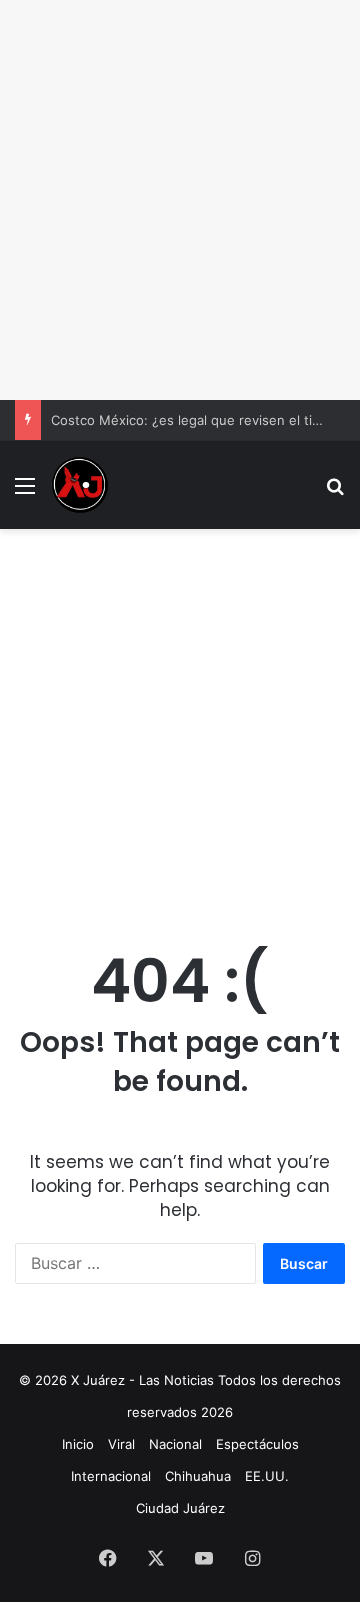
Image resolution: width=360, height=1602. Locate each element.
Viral (121, 1444)
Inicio (78, 1444)
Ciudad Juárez (180, 1508)
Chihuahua (198, 1476)
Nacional (175, 1444)
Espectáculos (257, 1444)
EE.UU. (267, 1476)
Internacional (111, 1476)
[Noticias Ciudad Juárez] (80, 485)
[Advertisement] (180, 200)
